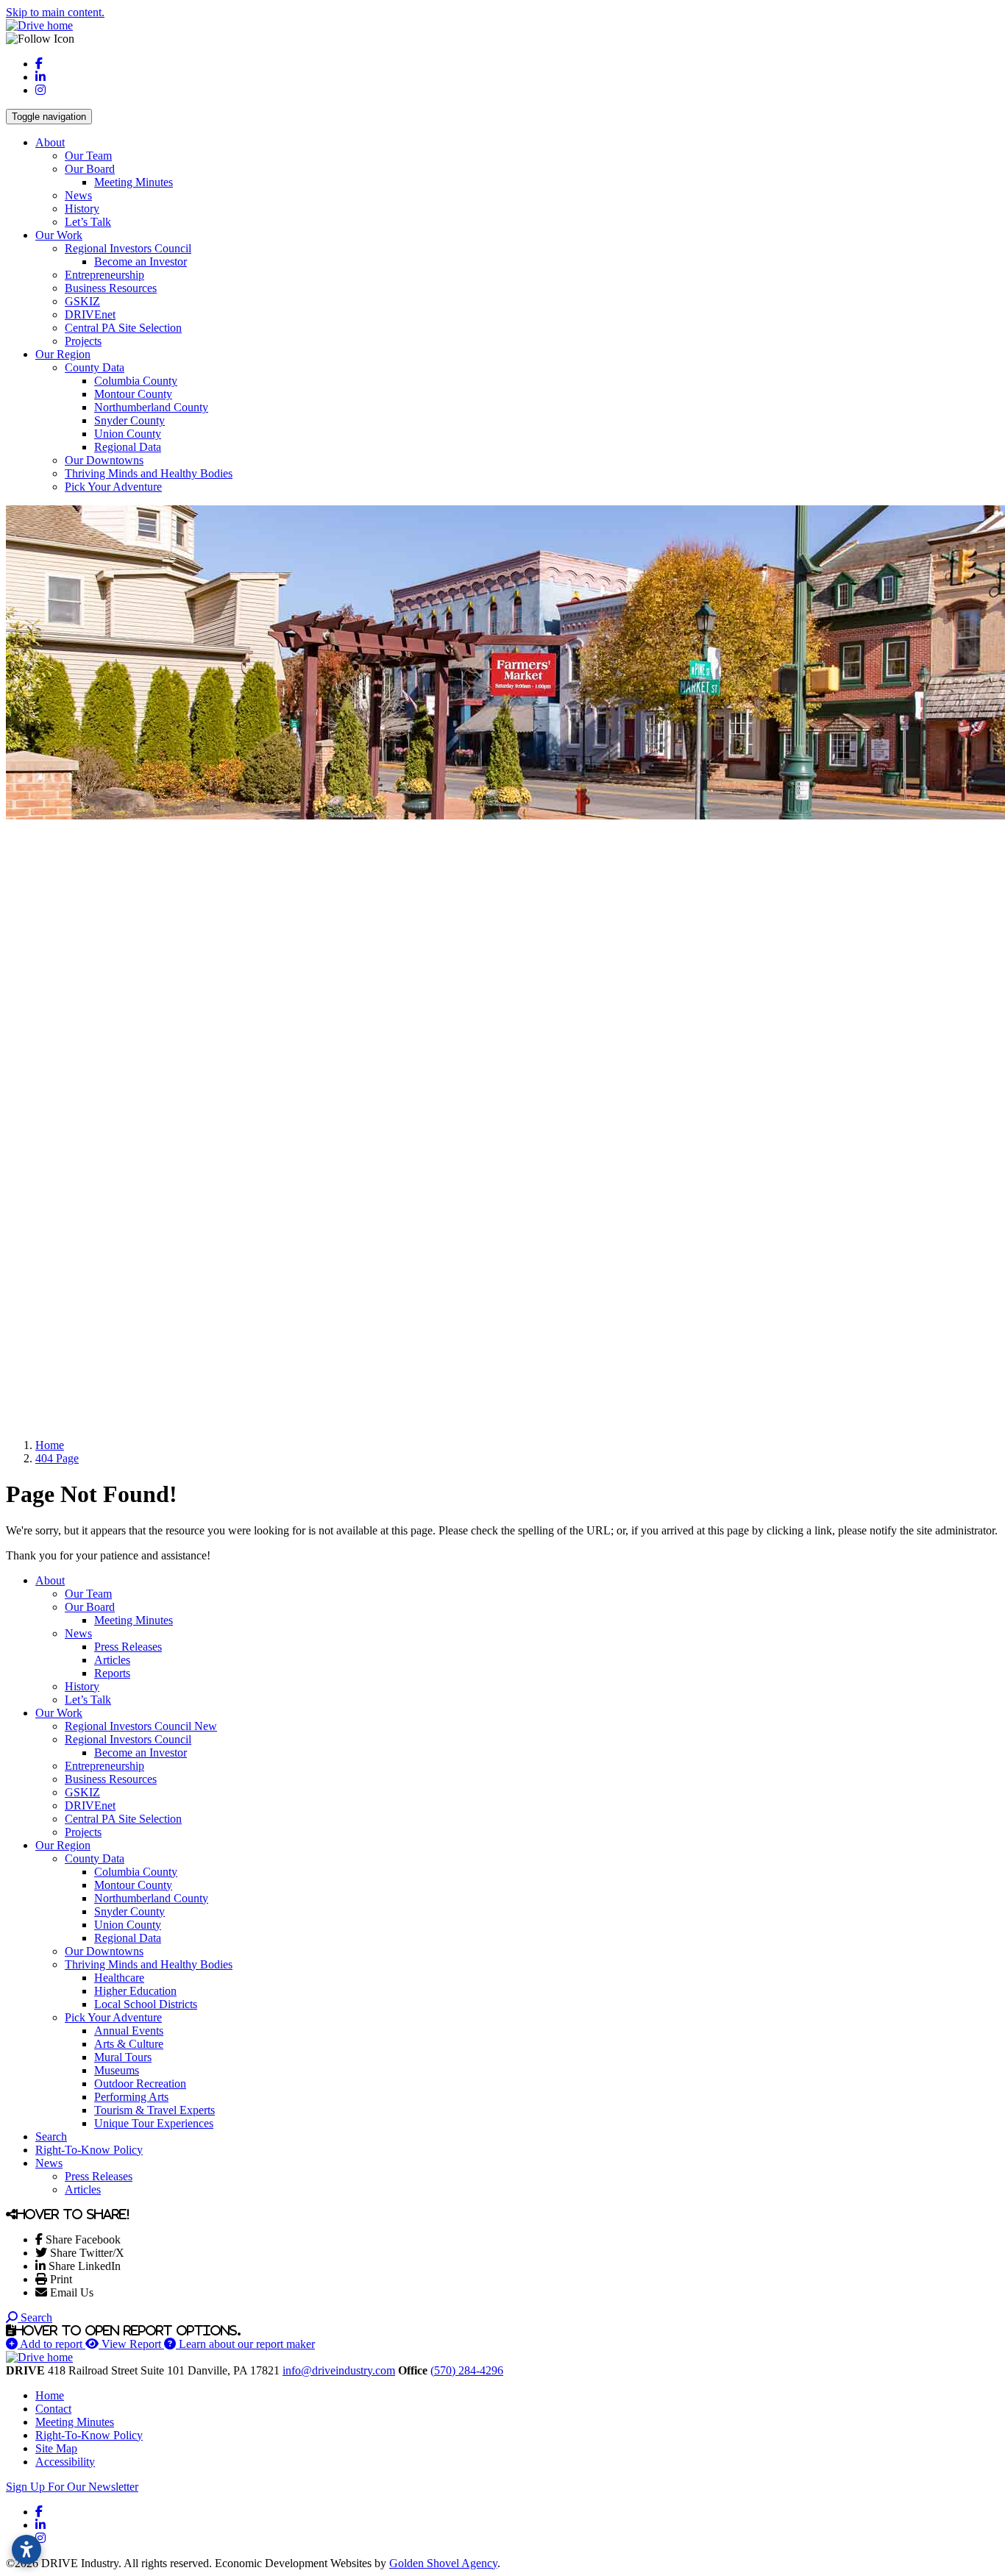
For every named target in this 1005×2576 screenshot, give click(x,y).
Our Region (63, 354)
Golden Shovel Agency (443, 2563)
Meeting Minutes (134, 182)
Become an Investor (141, 261)
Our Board (90, 169)
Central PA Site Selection (123, 328)
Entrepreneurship (104, 275)
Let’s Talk (88, 222)
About (50, 142)
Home (50, 2395)
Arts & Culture (129, 2044)
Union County (128, 434)
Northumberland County (151, 407)
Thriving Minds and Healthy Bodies (149, 473)
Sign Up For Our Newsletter (72, 2487)
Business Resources (111, 288)
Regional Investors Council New (141, 1726)
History (82, 209)
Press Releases (128, 1647)
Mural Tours (123, 2057)
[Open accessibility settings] (26, 2550)
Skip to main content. (55, 12)
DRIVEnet (90, 314)
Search (51, 2136)
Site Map (56, 2448)
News (78, 195)
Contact (53, 2409)
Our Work (59, 235)
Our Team (88, 156)
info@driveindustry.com (339, 2370)
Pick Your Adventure (113, 487)
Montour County (133, 394)
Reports (112, 1673)
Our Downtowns (104, 460)
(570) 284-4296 (467, 2370)
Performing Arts (131, 2097)
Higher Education (135, 1991)
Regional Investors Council (128, 248)
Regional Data (128, 447)
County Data (95, 367)
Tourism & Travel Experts (155, 2110)
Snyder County (129, 420)
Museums (117, 2070)
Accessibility (65, 2462)
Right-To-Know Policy (89, 2150)
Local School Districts (146, 2004)
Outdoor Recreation (140, 2084)
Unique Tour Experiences (154, 2123)
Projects (83, 341)
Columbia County (136, 381)
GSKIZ (82, 301)
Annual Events (129, 2031)
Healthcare (119, 1978)
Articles (112, 1660)
